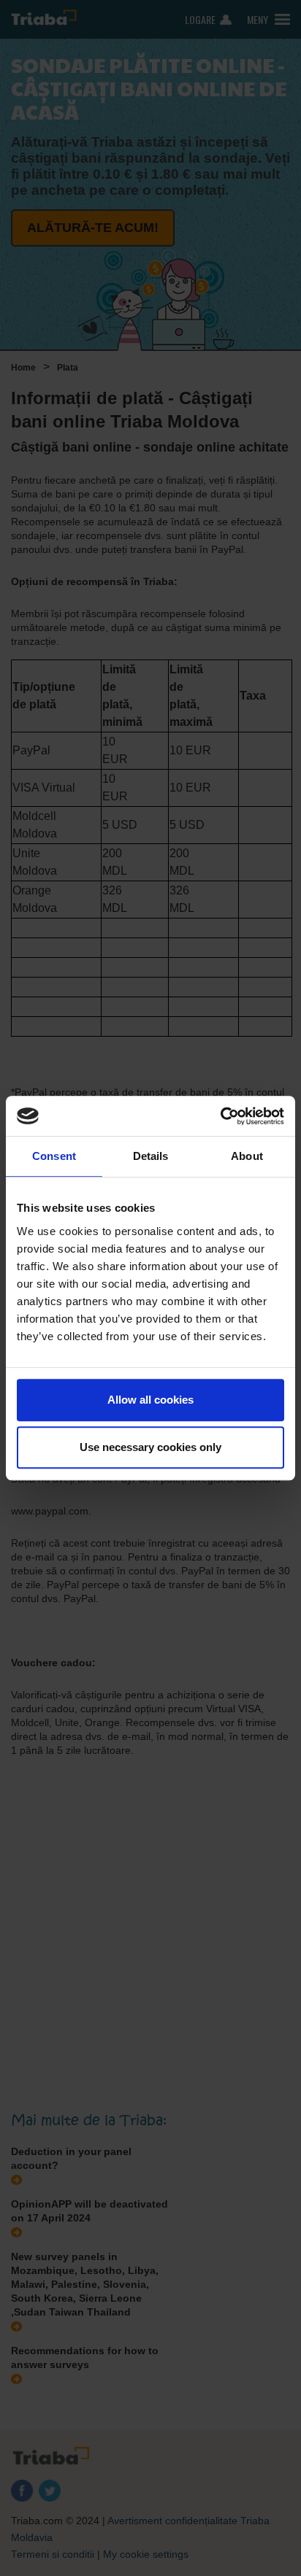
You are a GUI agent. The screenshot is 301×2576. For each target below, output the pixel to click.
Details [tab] (151, 1156)
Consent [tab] (54, 1156)
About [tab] (247, 1156)
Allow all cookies (150, 1400)
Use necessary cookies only (150, 1447)
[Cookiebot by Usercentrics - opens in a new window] (220, 1116)
